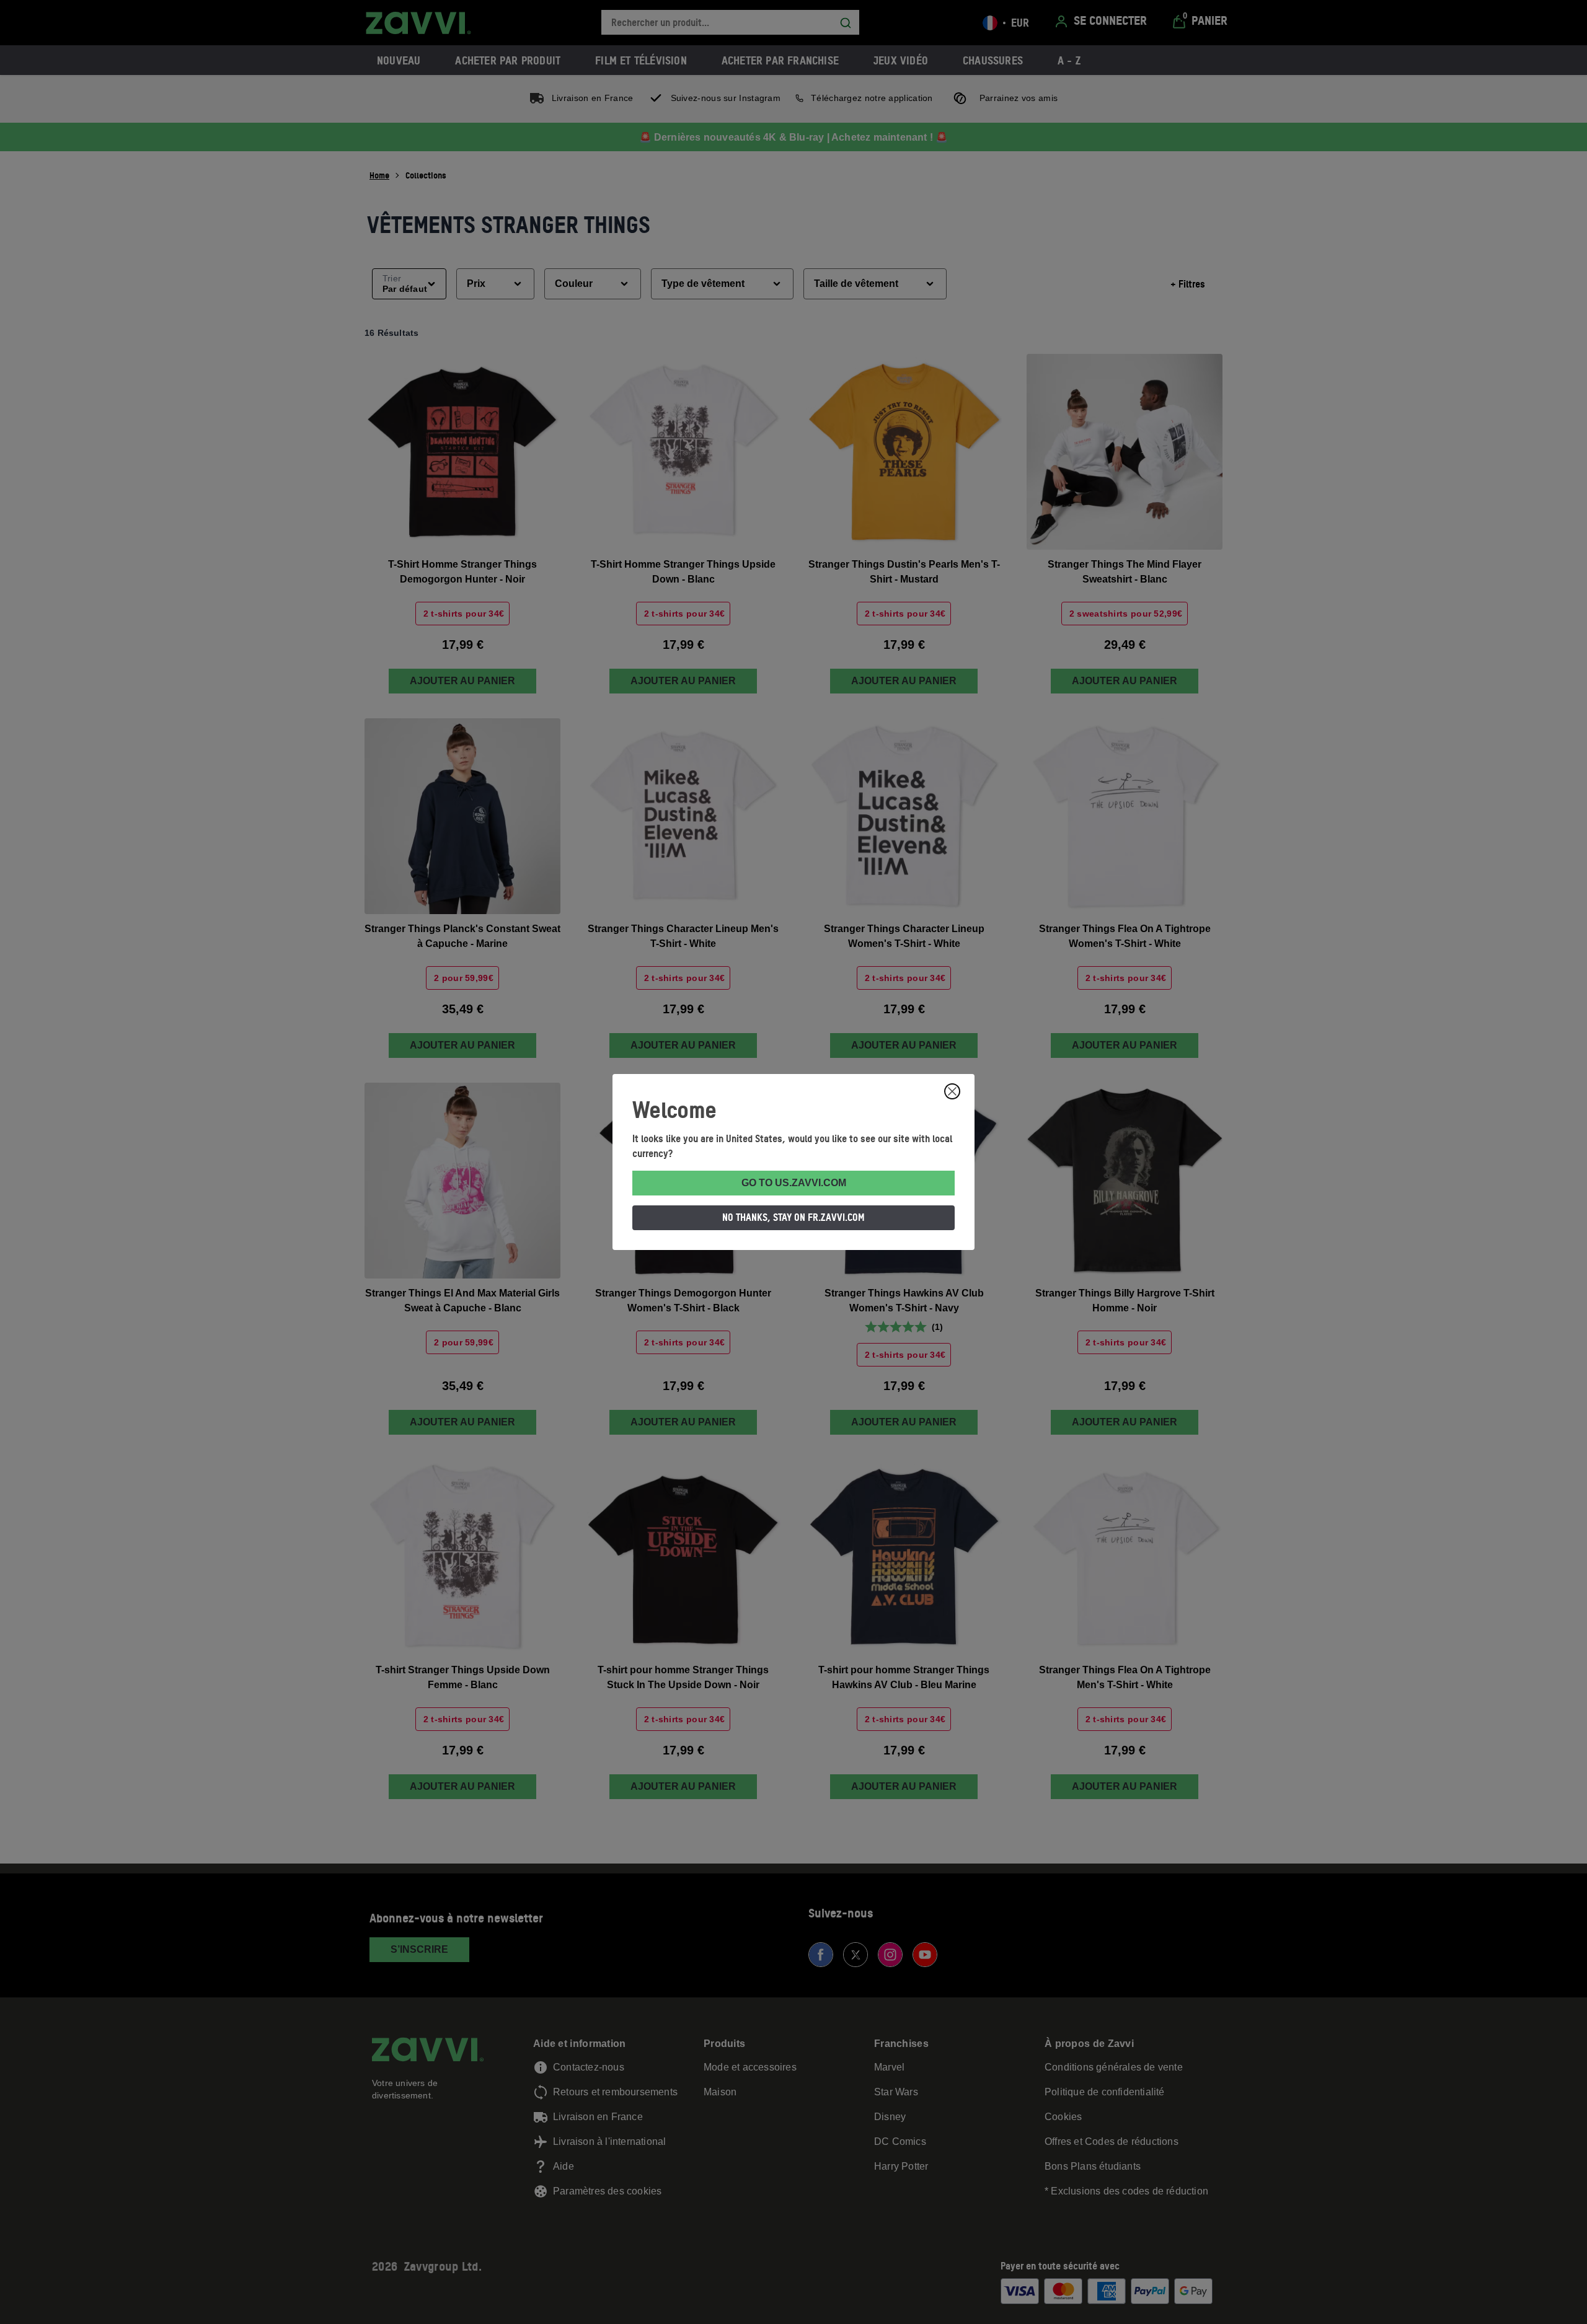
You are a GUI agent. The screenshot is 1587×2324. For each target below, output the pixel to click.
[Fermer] (952, 1091)
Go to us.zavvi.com (794, 1183)
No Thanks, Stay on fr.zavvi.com (793, 1217)
